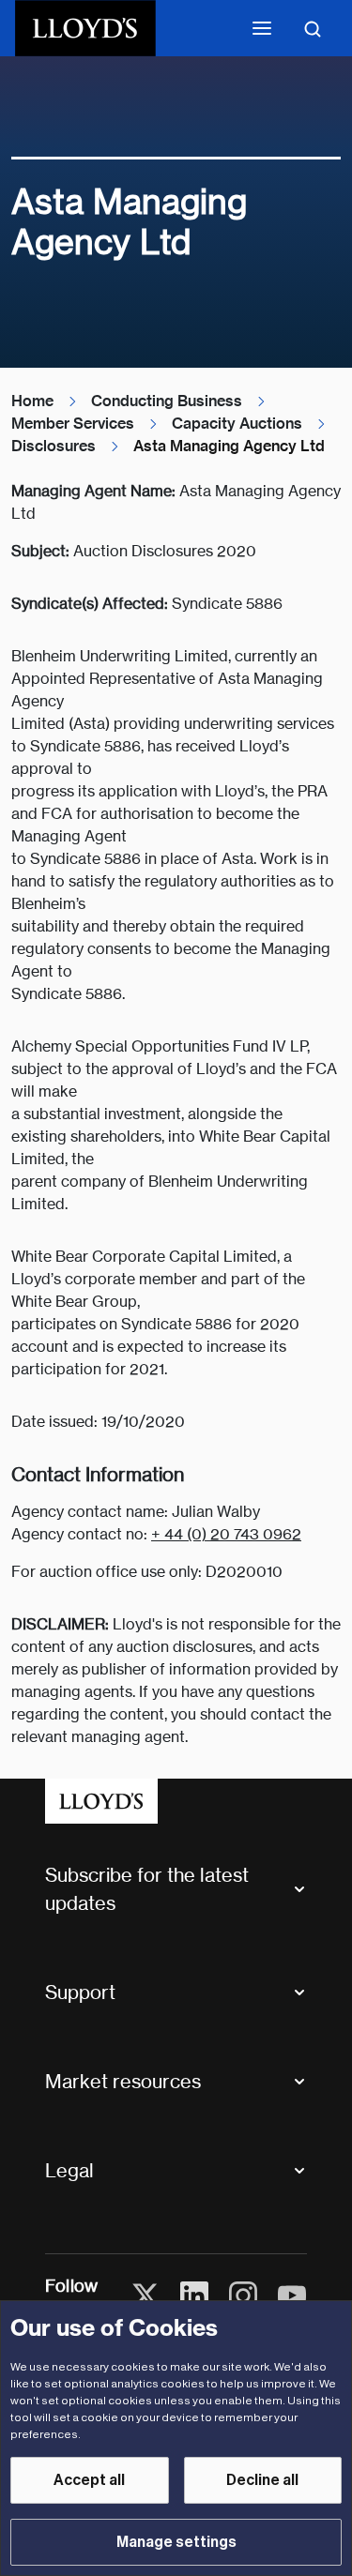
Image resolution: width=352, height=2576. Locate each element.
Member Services (73, 424)
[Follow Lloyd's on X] (145, 2296)
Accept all (89, 2480)
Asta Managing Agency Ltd (229, 446)
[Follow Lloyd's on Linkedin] (194, 2296)
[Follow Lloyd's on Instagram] (243, 2296)
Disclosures (54, 446)
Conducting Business (167, 401)
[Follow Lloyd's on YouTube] (292, 2296)
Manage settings (176, 2542)
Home (32, 401)
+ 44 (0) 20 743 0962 (226, 1534)
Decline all (262, 2480)
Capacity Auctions (237, 424)
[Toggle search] (313, 28)
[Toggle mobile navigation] (262, 28)
